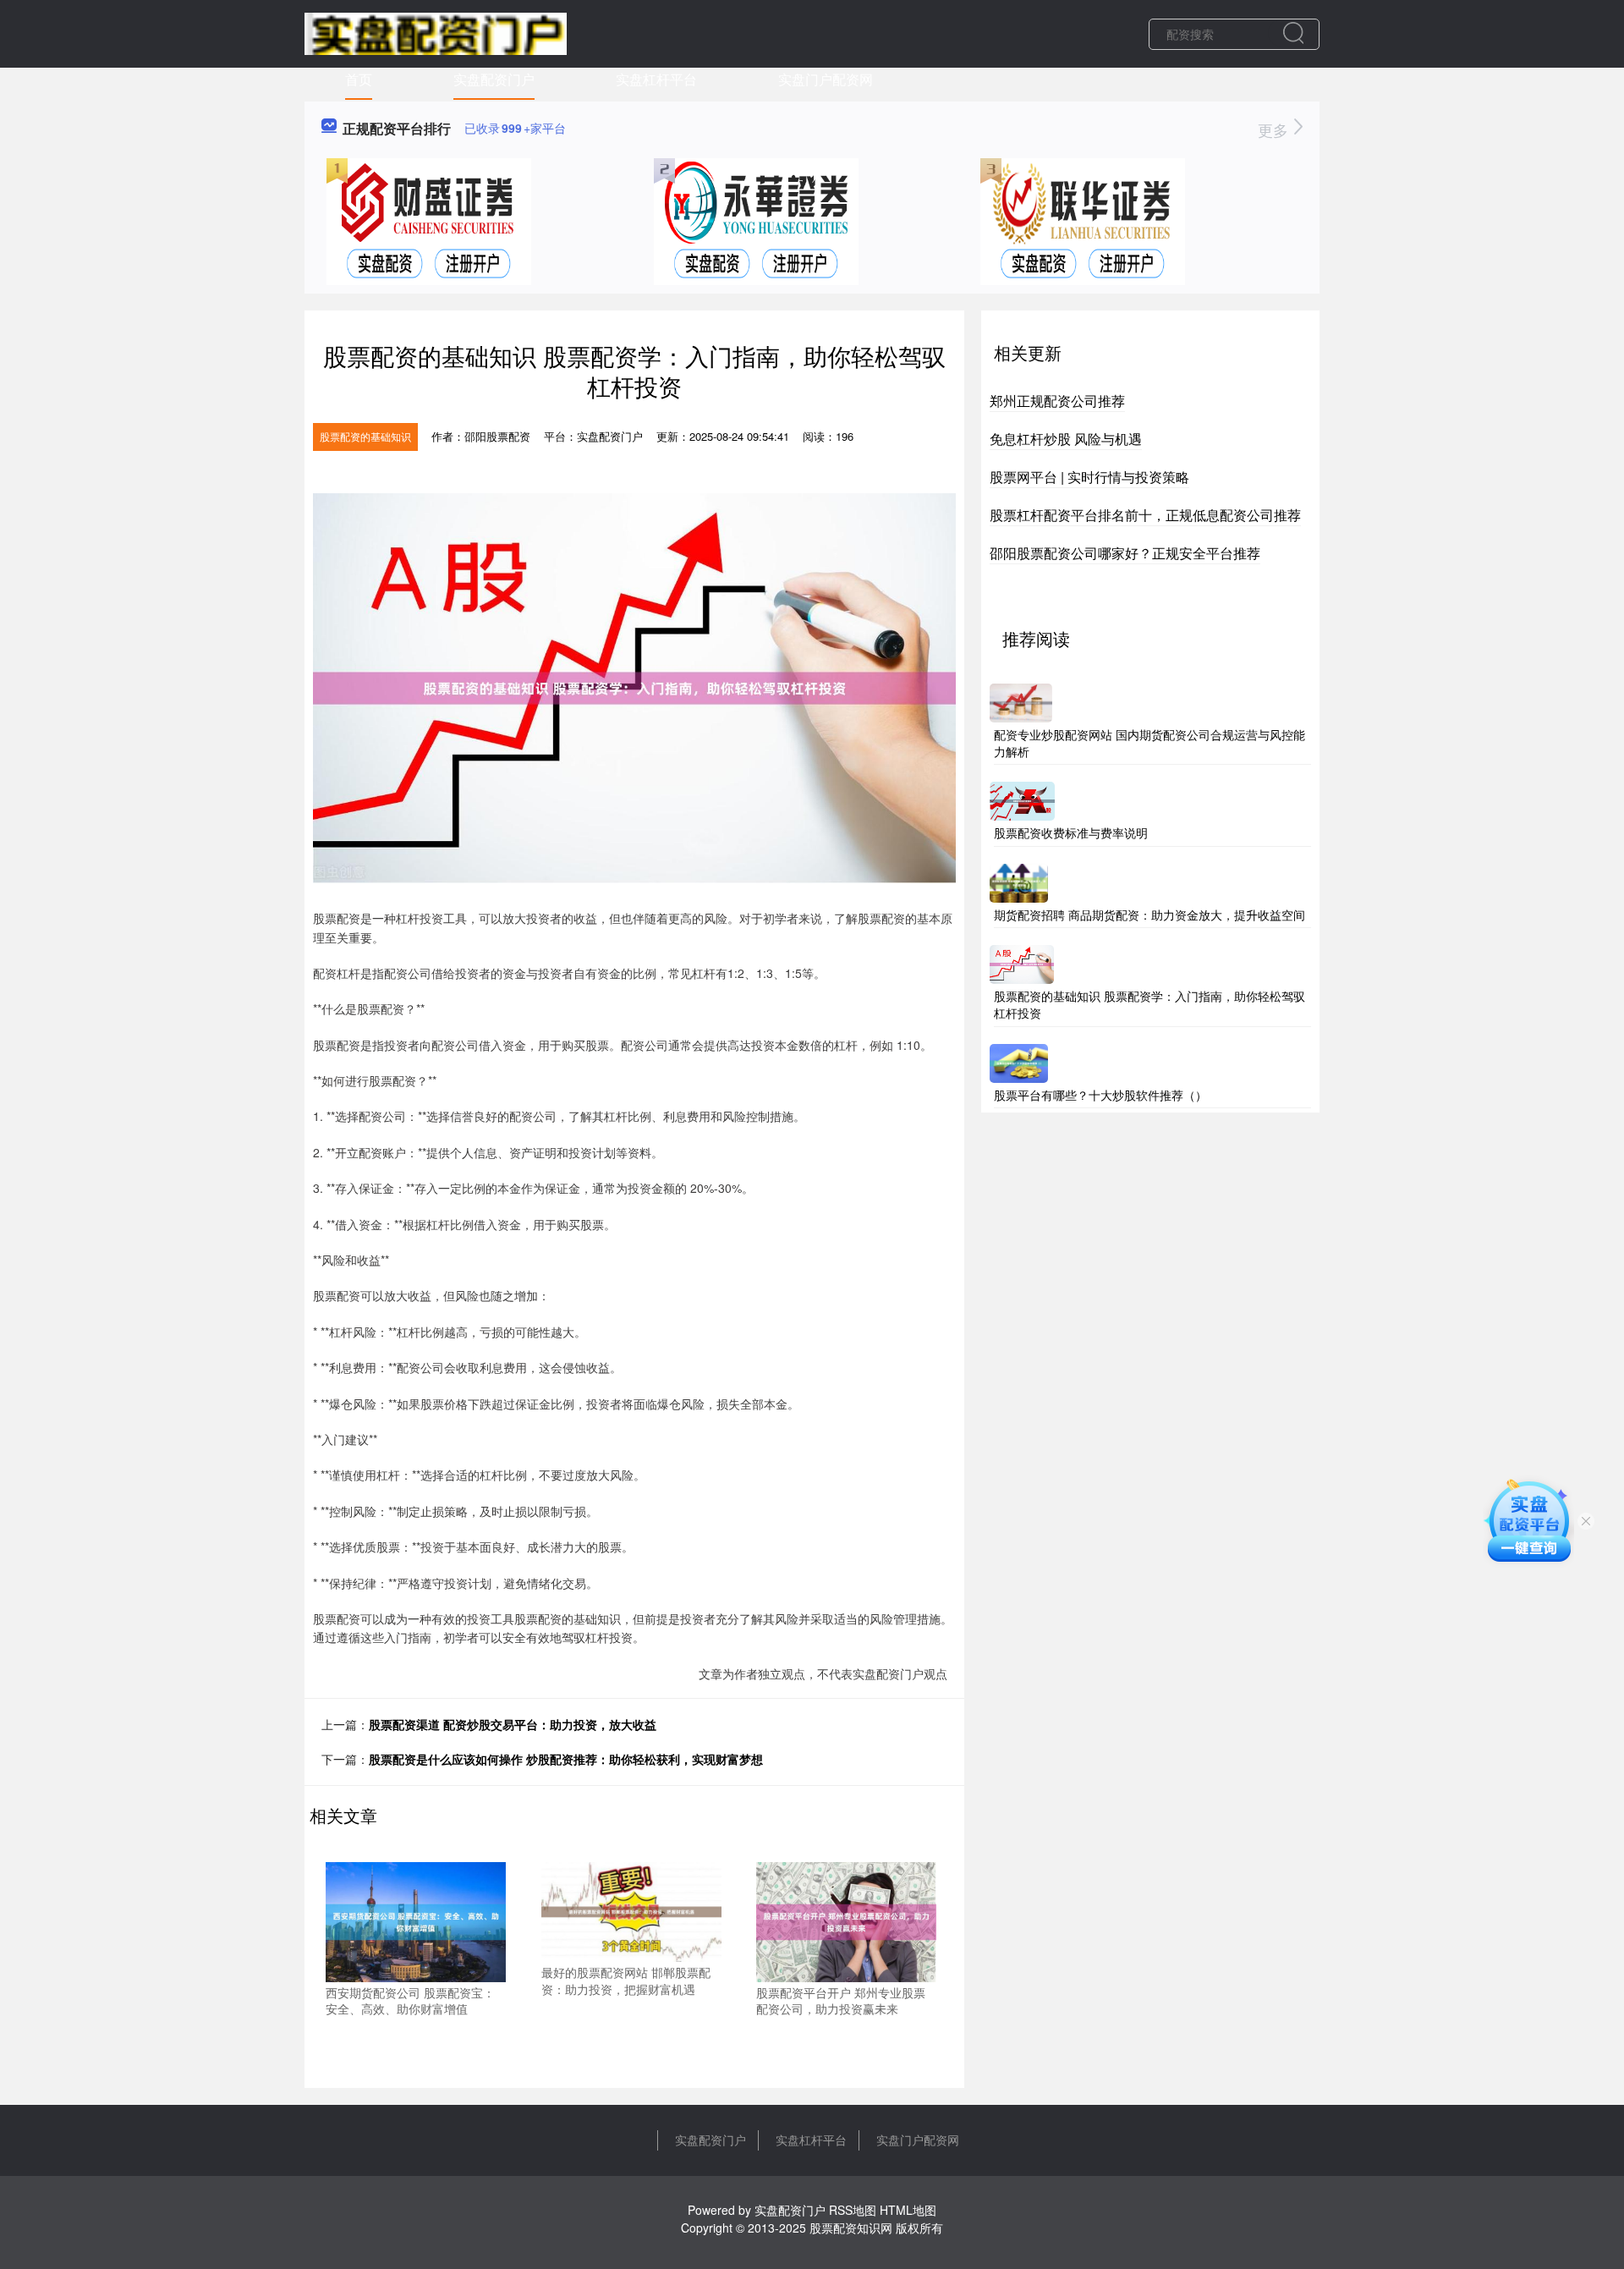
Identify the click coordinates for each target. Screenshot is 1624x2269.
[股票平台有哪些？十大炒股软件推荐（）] (1019, 1061)
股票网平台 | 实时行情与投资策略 (1089, 477)
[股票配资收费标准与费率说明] (1022, 799)
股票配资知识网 (851, 2228)
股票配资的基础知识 (365, 436)
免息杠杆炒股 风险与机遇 (1066, 439)
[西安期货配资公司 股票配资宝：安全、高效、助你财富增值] (416, 1920)
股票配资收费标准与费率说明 (1071, 832)
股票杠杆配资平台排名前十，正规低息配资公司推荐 (1145, 515)
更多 (1275, 129)
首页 (359, 79)
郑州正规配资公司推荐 (1057, 401)
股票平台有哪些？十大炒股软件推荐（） (1100, 1095)
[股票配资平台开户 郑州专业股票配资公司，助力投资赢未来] (846, 1920)
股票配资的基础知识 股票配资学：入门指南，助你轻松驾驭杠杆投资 (1149, 1004)
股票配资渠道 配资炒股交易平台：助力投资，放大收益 (513, 1724)
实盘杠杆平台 (656, 79)
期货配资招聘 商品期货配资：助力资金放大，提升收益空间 (1149, 915)
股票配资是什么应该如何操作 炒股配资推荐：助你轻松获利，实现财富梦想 (566, 1759)
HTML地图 (908, 2210)
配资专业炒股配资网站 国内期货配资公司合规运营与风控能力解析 (1149, 743)
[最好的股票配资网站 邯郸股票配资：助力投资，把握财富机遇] (631, 1909)
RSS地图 (853, 2210)
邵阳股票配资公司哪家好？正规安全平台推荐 (1125, 553)
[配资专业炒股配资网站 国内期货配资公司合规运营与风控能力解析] (1021, 701)
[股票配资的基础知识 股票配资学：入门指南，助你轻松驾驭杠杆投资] (1022, 963)
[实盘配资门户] (436, 32)
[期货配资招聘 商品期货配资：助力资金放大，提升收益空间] (1019, 881)
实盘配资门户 (494, 79)
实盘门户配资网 (826, 79)
